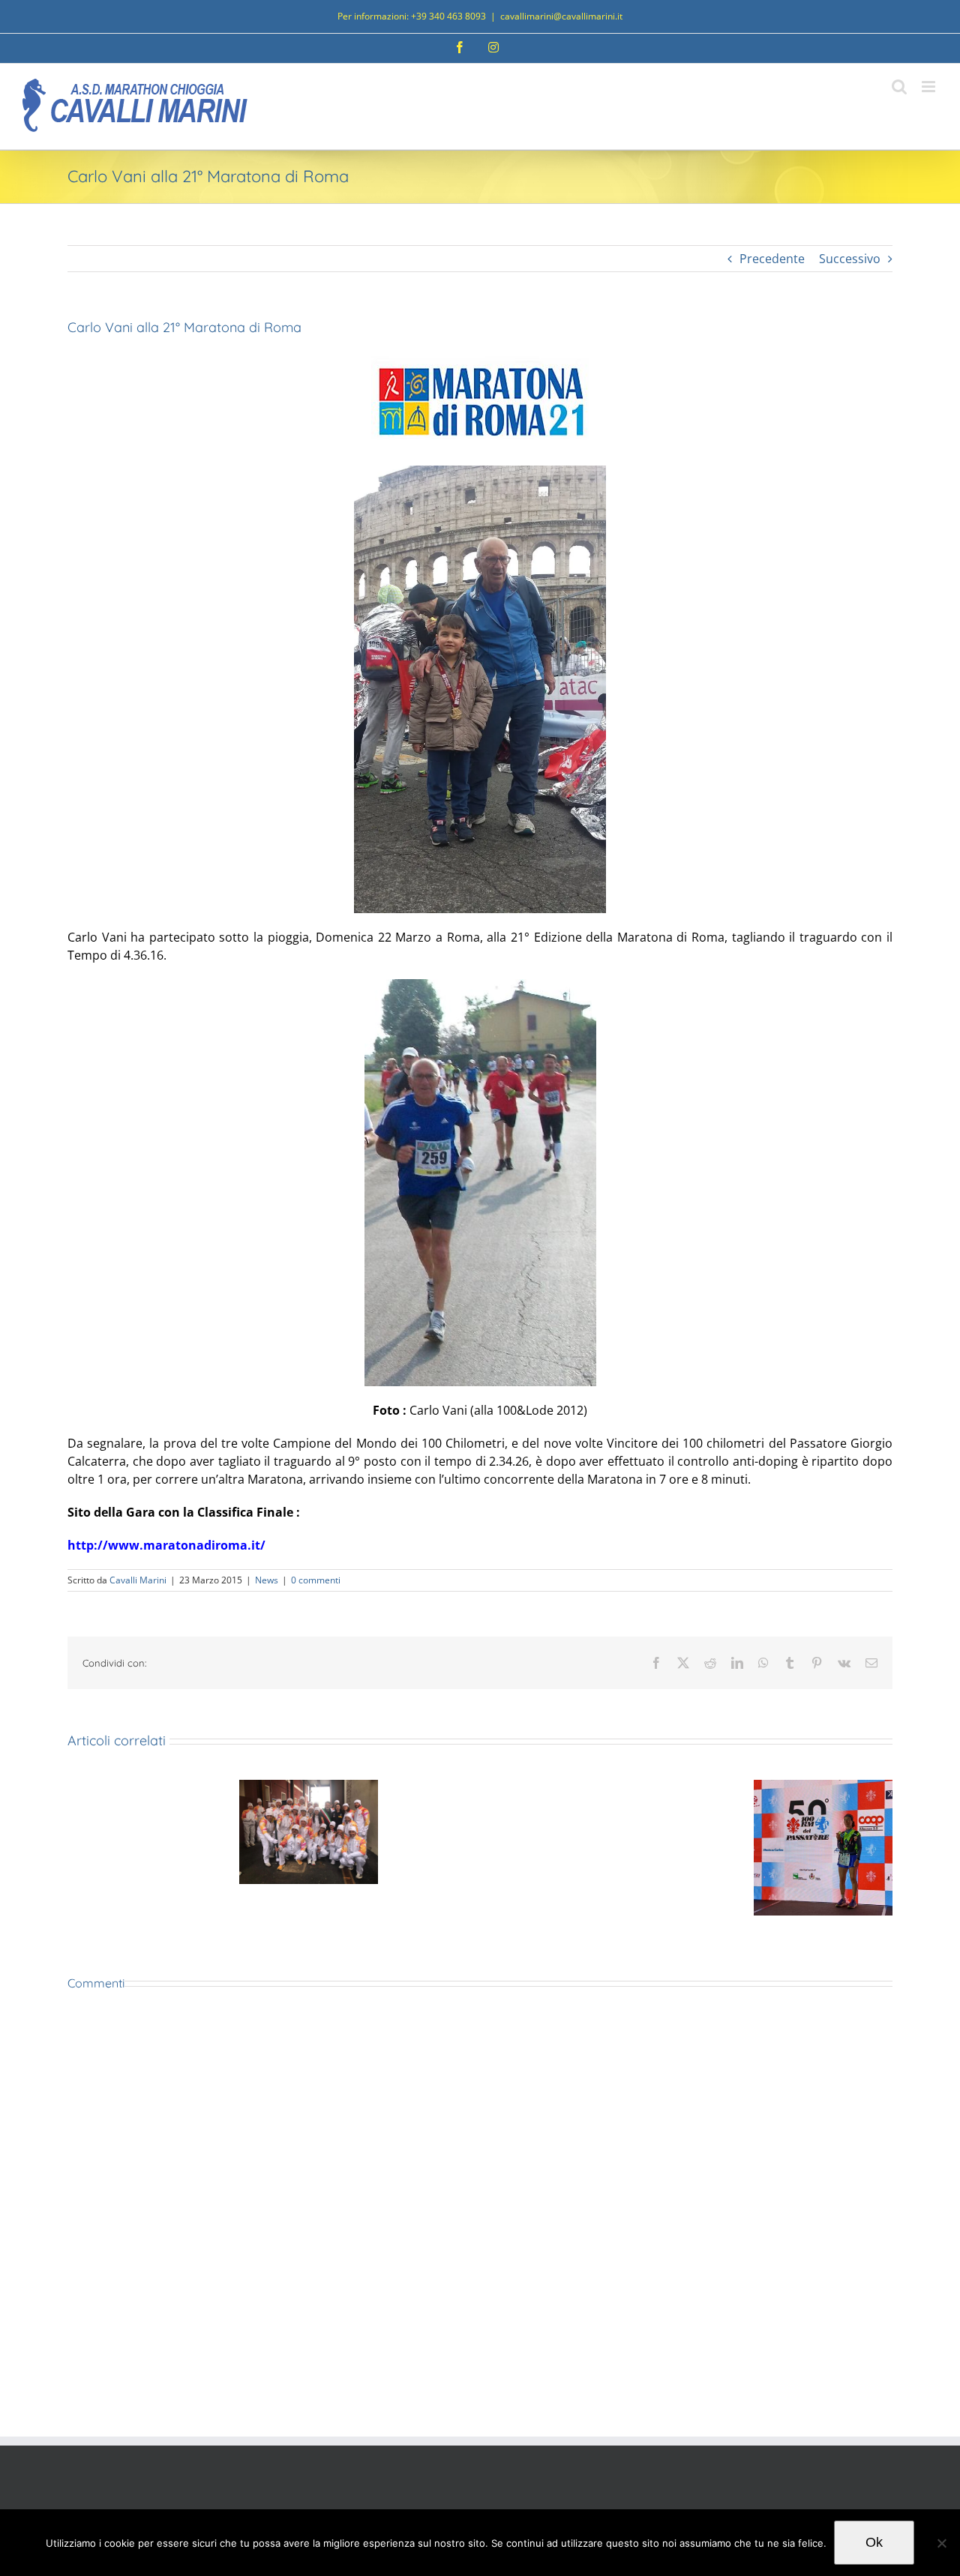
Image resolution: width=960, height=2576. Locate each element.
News (267, 1580)
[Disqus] (480, 2215)
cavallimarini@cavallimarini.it (561, 16)
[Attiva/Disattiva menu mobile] (930, 87)
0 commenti (316, 1580)
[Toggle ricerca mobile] (899, 87)
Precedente (772, 259)
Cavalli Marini (138, 1580)
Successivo (850, 259)
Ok (874, 2542)
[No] (941, 2543)
